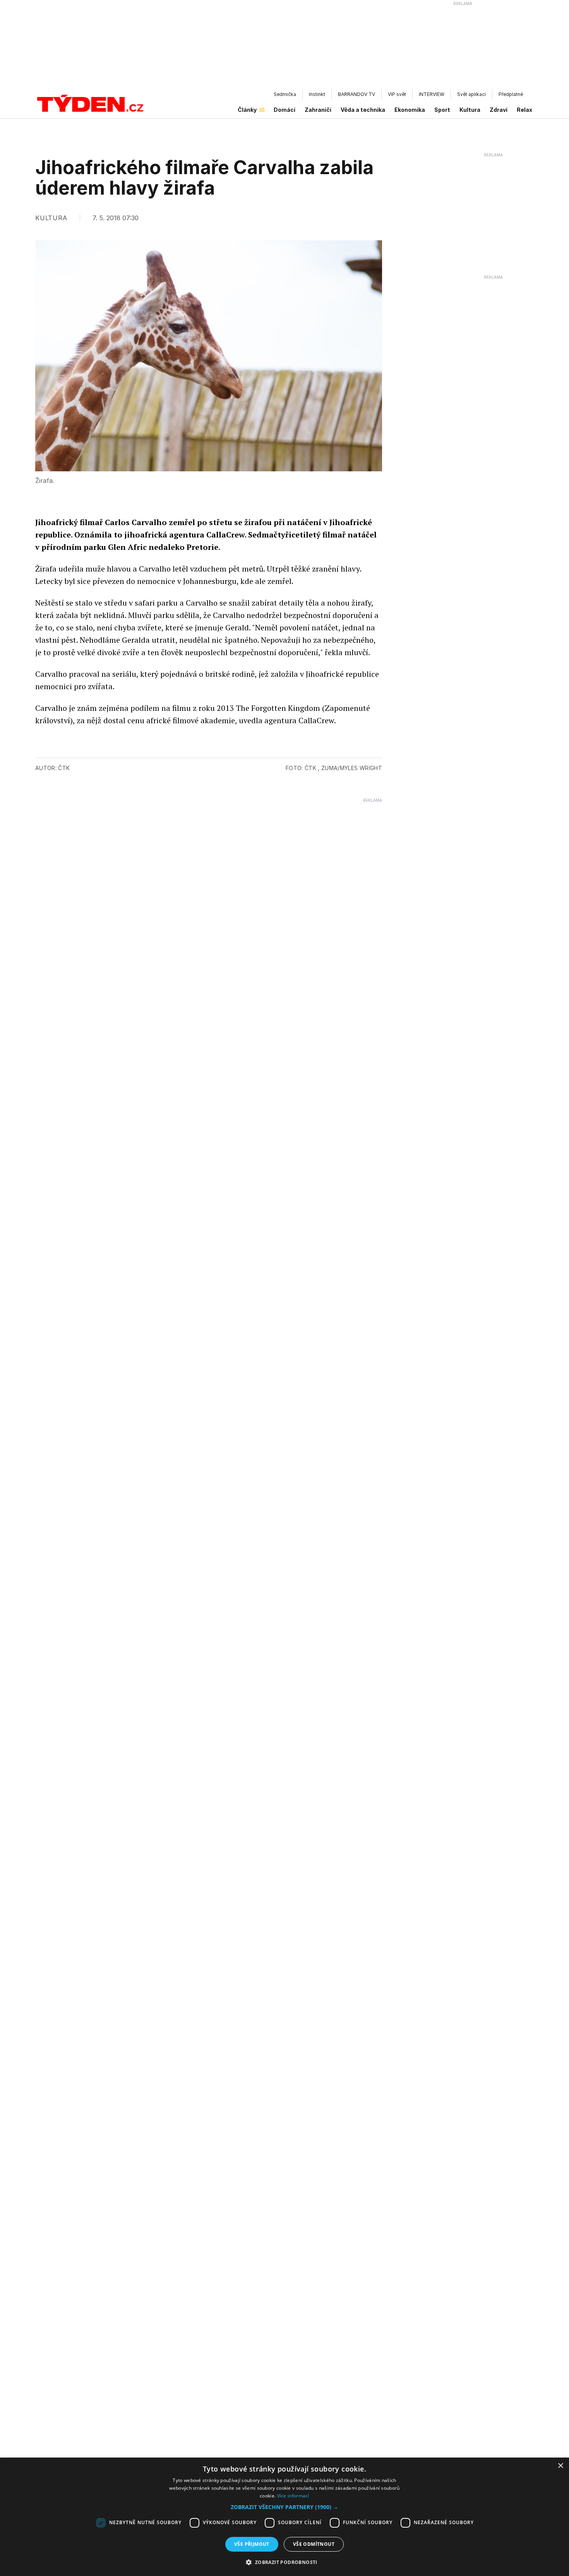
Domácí (284, 110)
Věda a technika (363, 110)
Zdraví (499, 110)
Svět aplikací (471, 94)
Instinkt (317, 94)
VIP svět (397, 94)
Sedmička (285, 94)
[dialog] (284, 2517)
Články (247, 110)
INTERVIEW (432, 94)
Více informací (293, 2496)
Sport (442, 110)
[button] (284, 2507)
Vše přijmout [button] (252, 2544)
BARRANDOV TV (356, 94)
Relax (524, 110)
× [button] (560, 2466)
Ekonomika (410, 110)
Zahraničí (318, 110)
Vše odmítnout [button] (314, 2544)
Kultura (470, 110)
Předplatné (511, 94)
